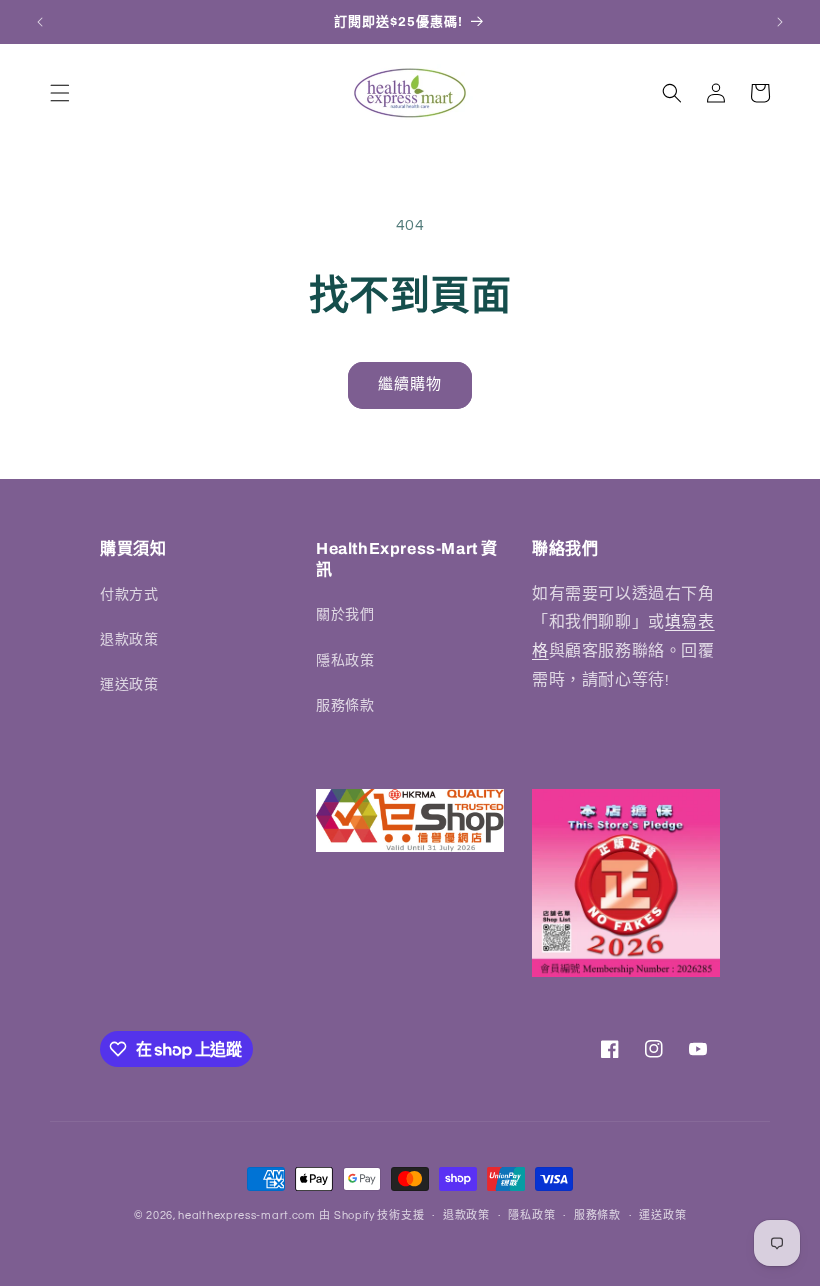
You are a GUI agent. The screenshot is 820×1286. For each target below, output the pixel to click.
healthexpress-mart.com (246, 1215)
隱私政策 (345, 661)
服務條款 (345, 706)
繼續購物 (410, 384)
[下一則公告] (780, 22)
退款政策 (129, 640)
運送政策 (129, 685)
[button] (60, 93)
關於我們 (345, 615)
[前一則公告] (40, 22)
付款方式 (129, 595)
